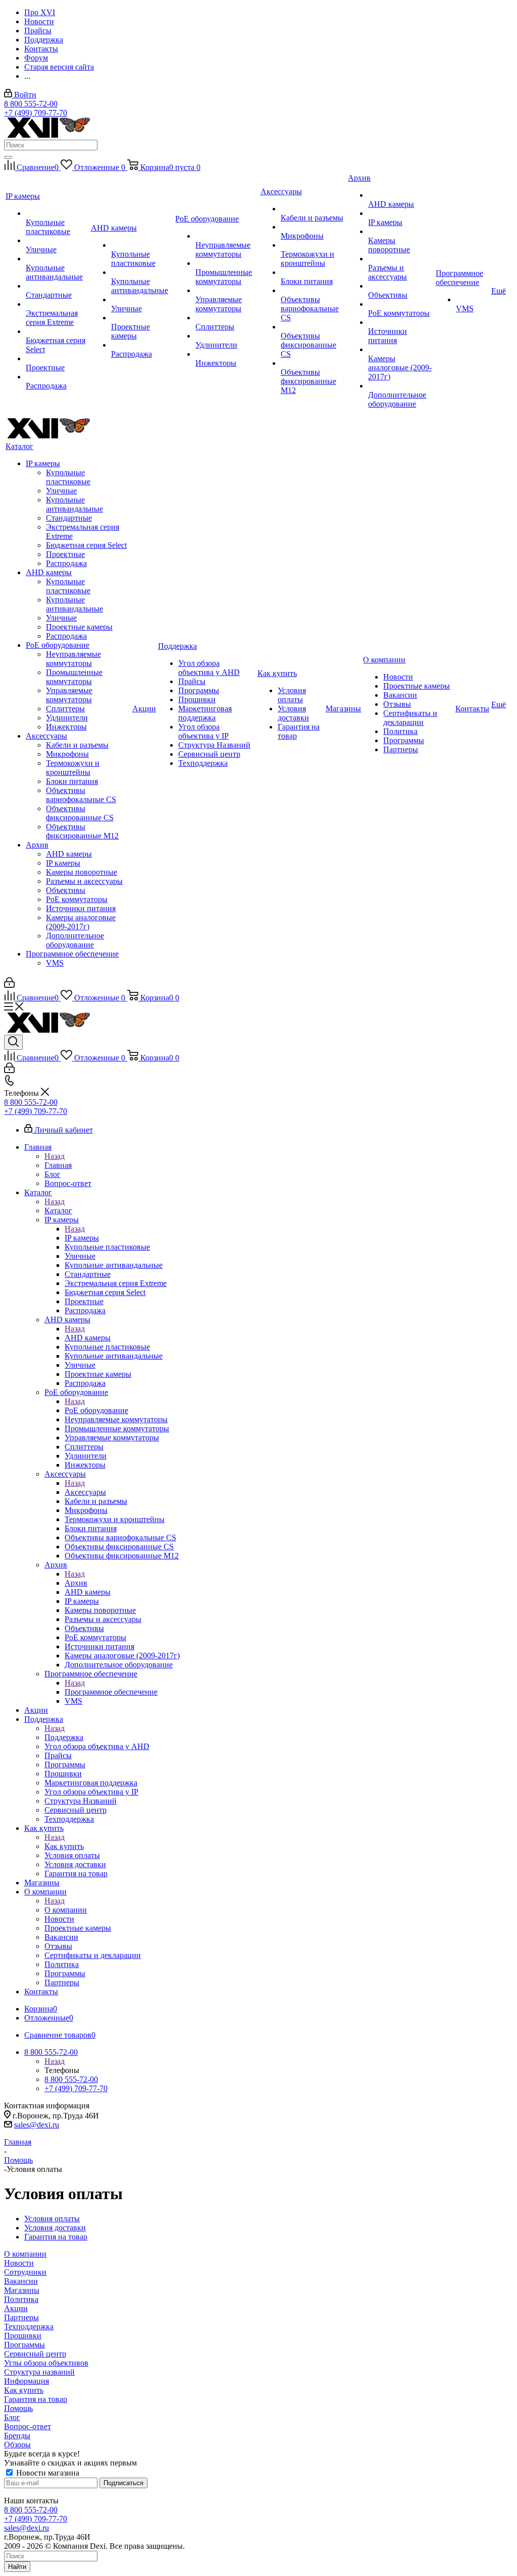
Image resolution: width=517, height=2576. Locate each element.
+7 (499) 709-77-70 (36, 113)
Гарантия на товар (36, 2399)
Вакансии (21, 2281)
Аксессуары (85, 1492)
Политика (21, 2299)
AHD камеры (88, 1338)
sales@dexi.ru (37, 2125)
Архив (76, 1583)
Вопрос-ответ (28, 2426)
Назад (55, 1156)
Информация (27, 2381)
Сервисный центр (35, 2354)
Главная (58, 1165)
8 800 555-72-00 (31, 104)
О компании (66, 1910)
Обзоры (17, 2445)
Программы (24, 2345)
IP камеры (82, 1238)
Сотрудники (25, 2272)
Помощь (18, 2408)
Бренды (17, 2435)
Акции (16, 2308)
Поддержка (64, 1737)
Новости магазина (47, 2473)
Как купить (64, 1846)
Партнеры (21, 2317)
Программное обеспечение (111, 1692)
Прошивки (23, 2336)
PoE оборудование (96, 1410)
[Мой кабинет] (9, 985)
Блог (12, 2417)
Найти (17, 2567)
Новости (19, 2263)
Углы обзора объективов (46, 2363)
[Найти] (8, 157)
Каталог (58, 1211)
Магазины (22, 2290)
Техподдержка (29, 2327)
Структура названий (39, 2372)
